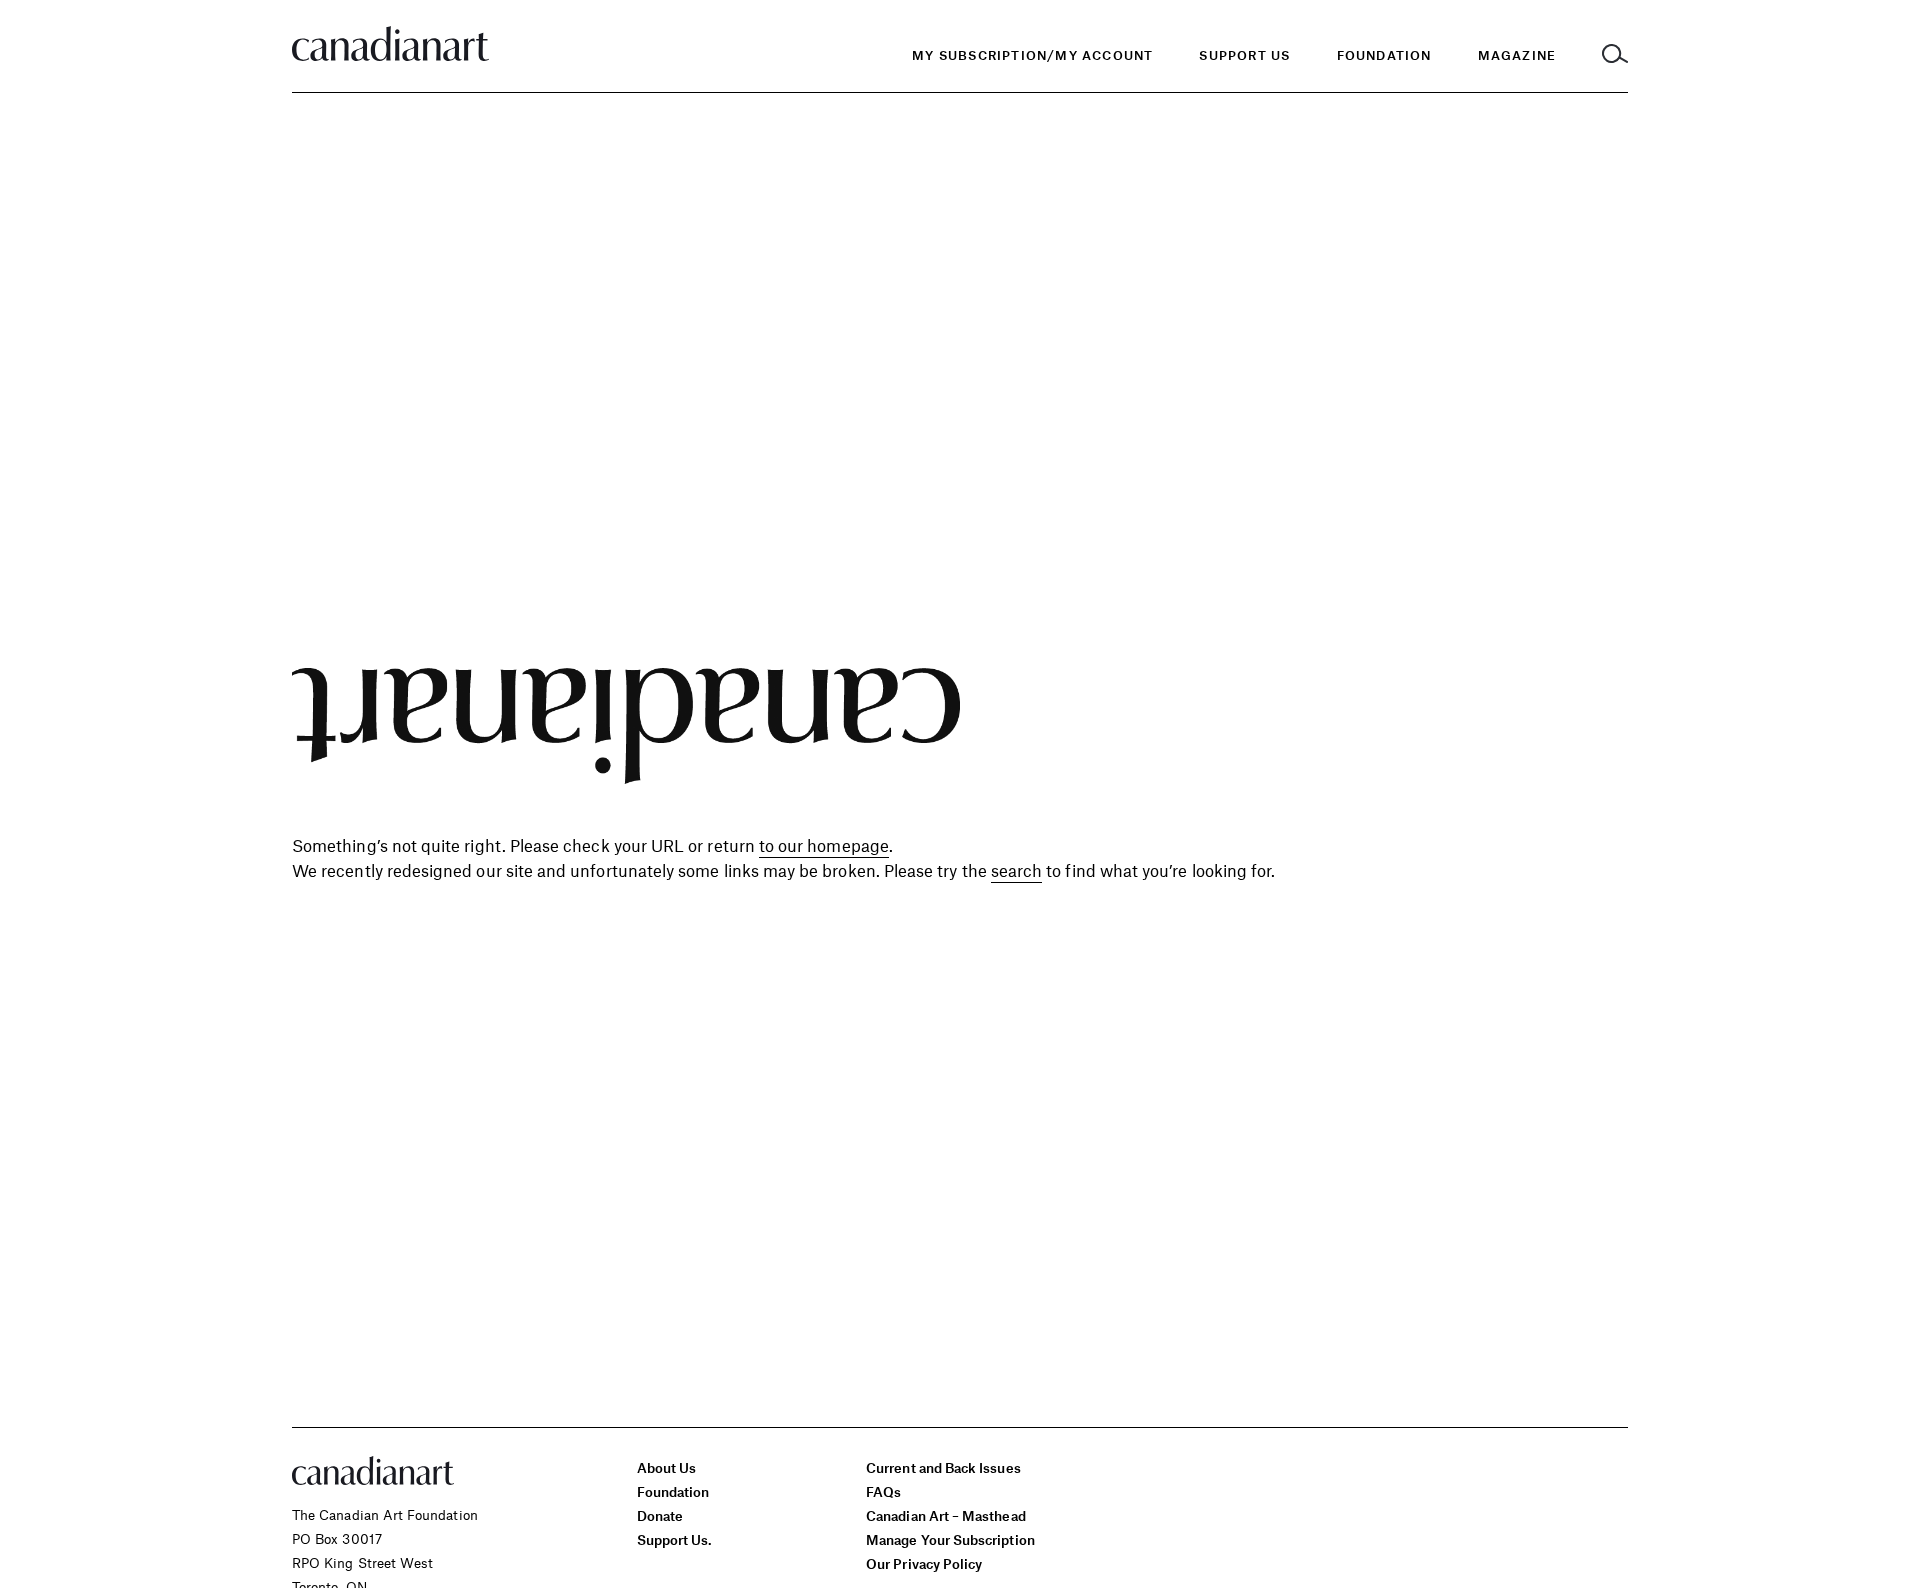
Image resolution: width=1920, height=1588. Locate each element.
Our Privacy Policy (924, 1563)
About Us (667, 1467)
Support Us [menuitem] (1244, 55)
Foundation (673, 1491)
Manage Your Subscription (950, 1539)
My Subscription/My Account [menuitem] (1032, 55)
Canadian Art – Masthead (945, 1515)
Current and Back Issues (943, 1467)
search (1016, 870)
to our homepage (824, 845)
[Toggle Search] (1615, 55)
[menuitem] (1384, 55)
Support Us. (675, 1539)
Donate (660, 1515)
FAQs (883, 1491)
